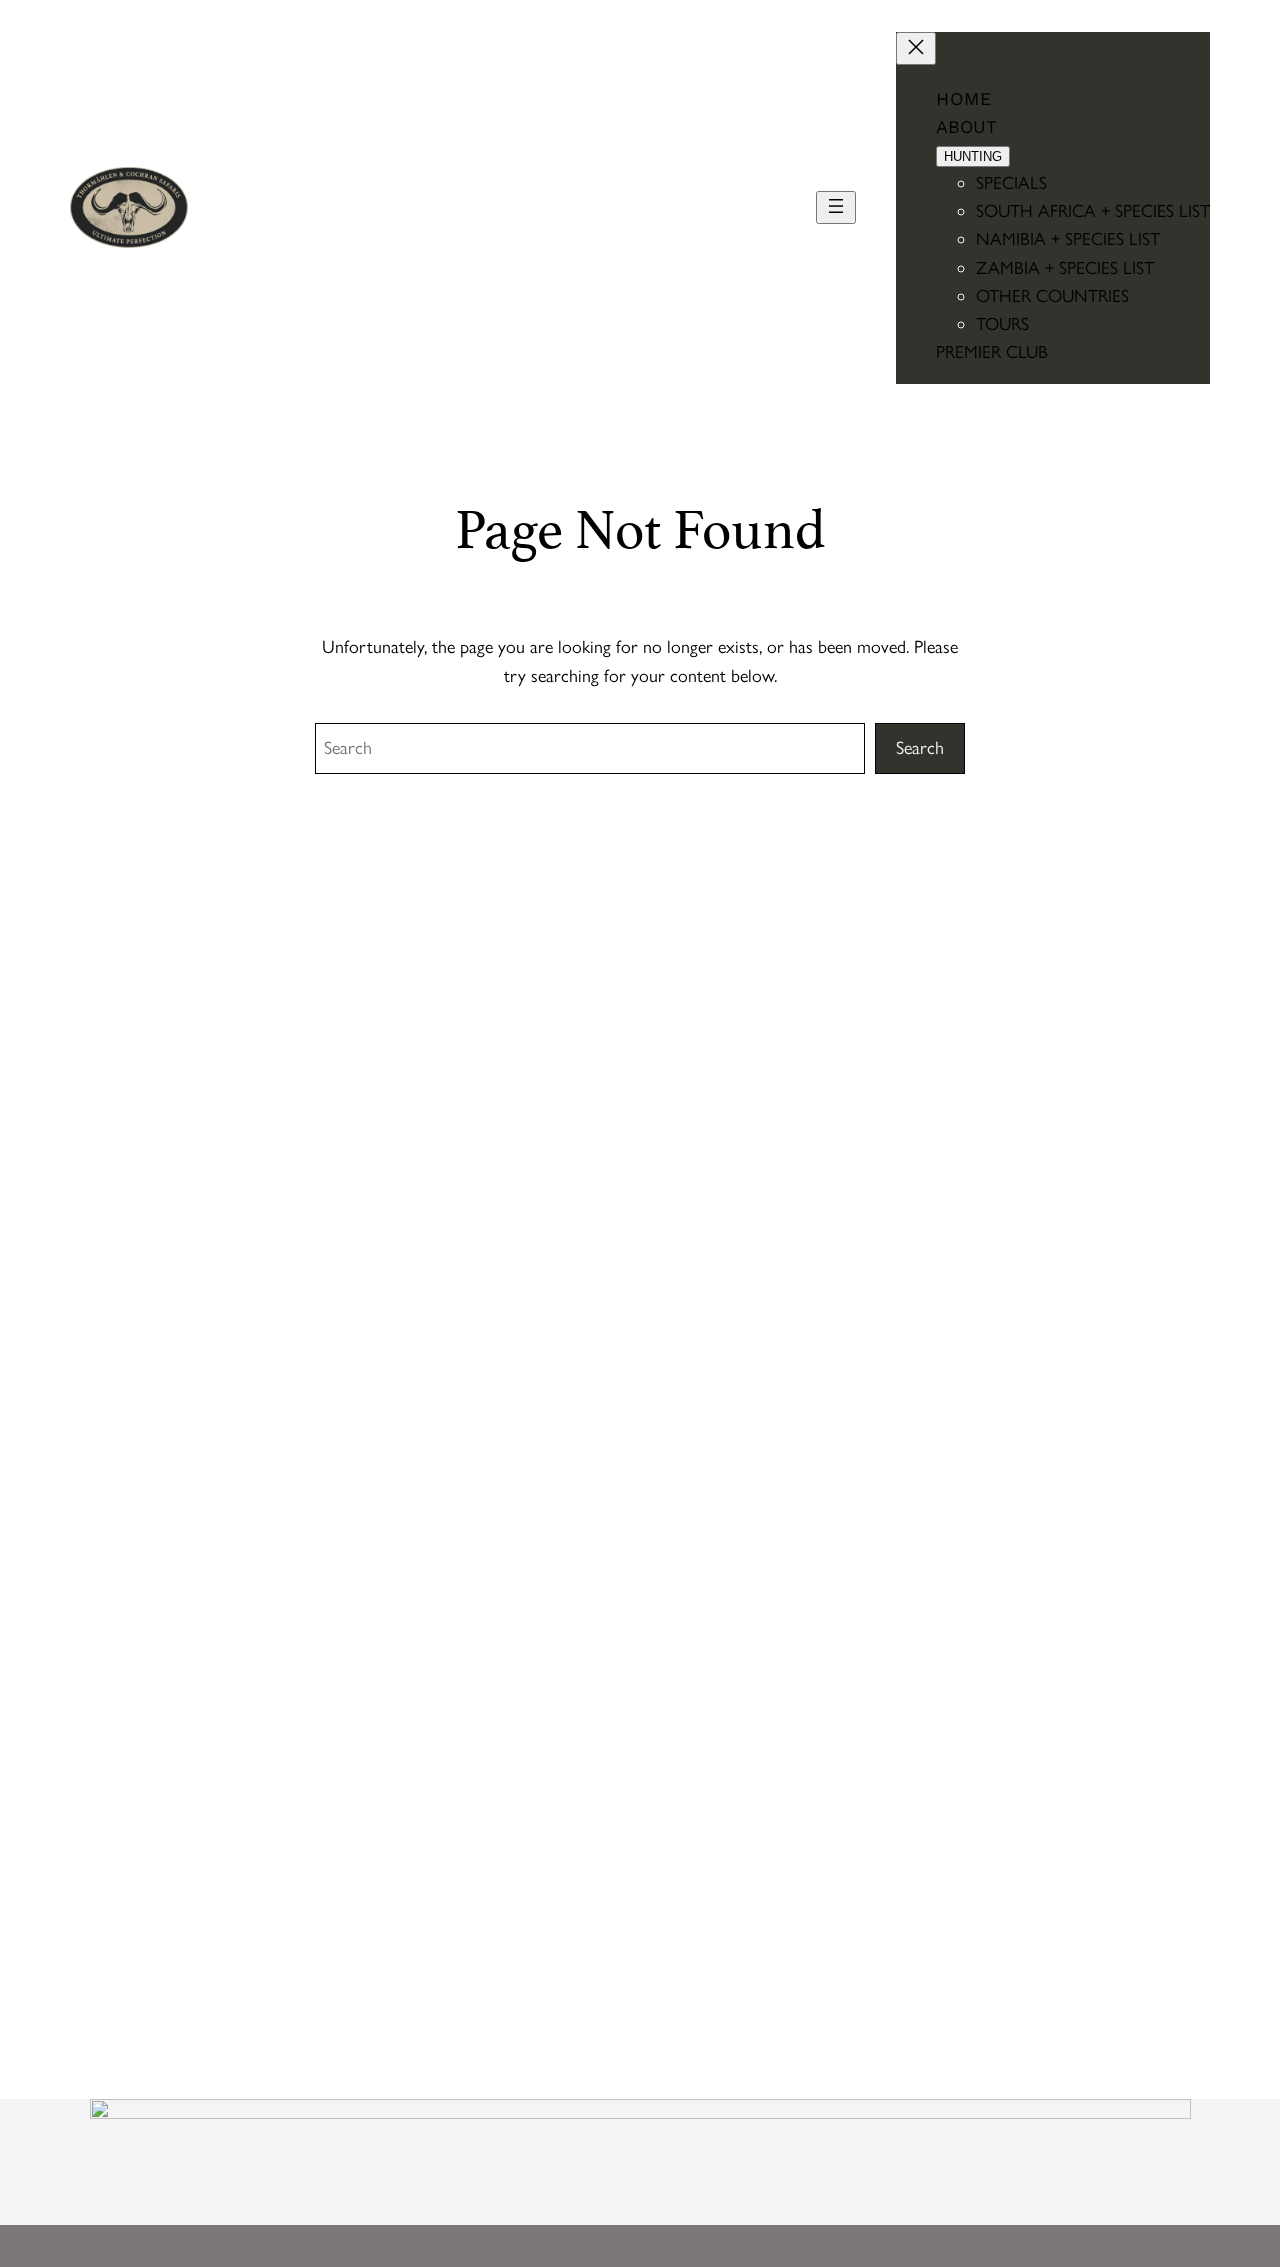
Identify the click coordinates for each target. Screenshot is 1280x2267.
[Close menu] (916, 48)
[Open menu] (836, 207)
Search (920, 748)
